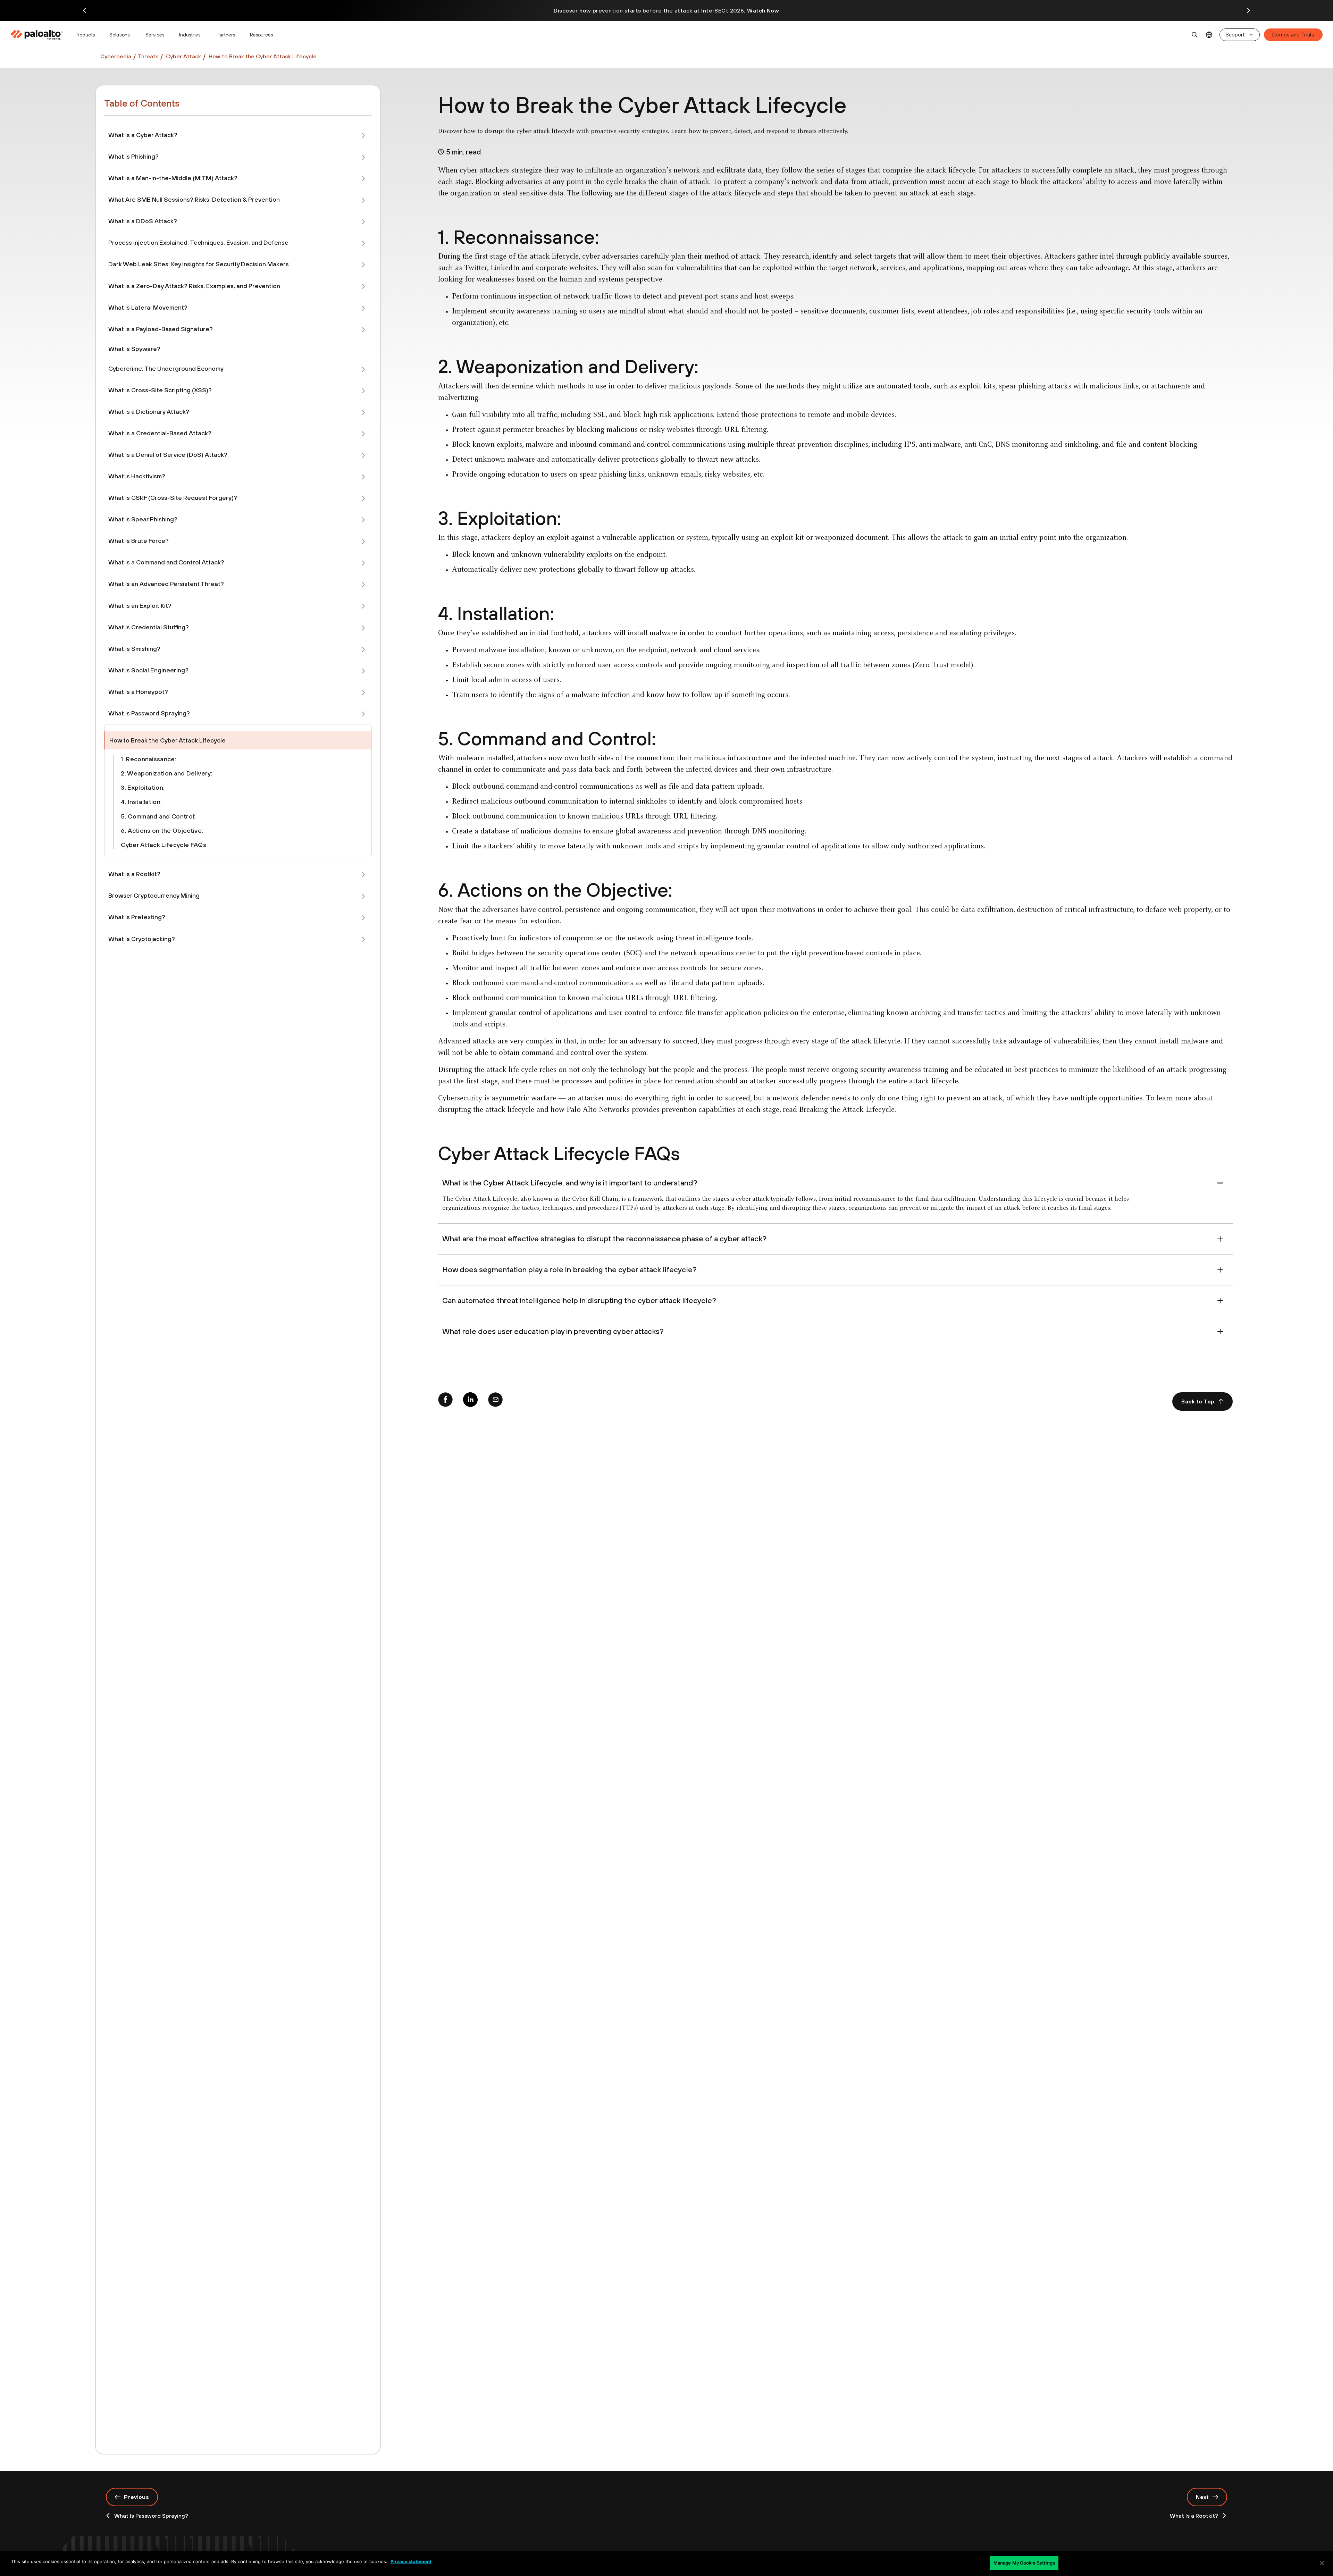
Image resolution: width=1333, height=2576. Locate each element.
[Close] (1322, 2563)
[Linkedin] (470, 1401)
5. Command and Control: (158, 816)
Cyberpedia (116, 56)
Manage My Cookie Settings (1024, 2563)
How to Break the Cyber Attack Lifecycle (263, 56)
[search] (1195, 35)
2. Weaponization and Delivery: (167, 773)
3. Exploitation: (143, 787)
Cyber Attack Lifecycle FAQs (164, 845)
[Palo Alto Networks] (37, 35)
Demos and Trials (1293, 35)
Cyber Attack (183, 56)
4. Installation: (141, 802)
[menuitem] (39, 35)
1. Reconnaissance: (149, 759)
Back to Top (1198, 1401)
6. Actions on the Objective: (162, 830)
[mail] (495, 1401)
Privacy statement (411, 2561)
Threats (148, 56)
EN (1209, 35)
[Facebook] (445, 1401)
